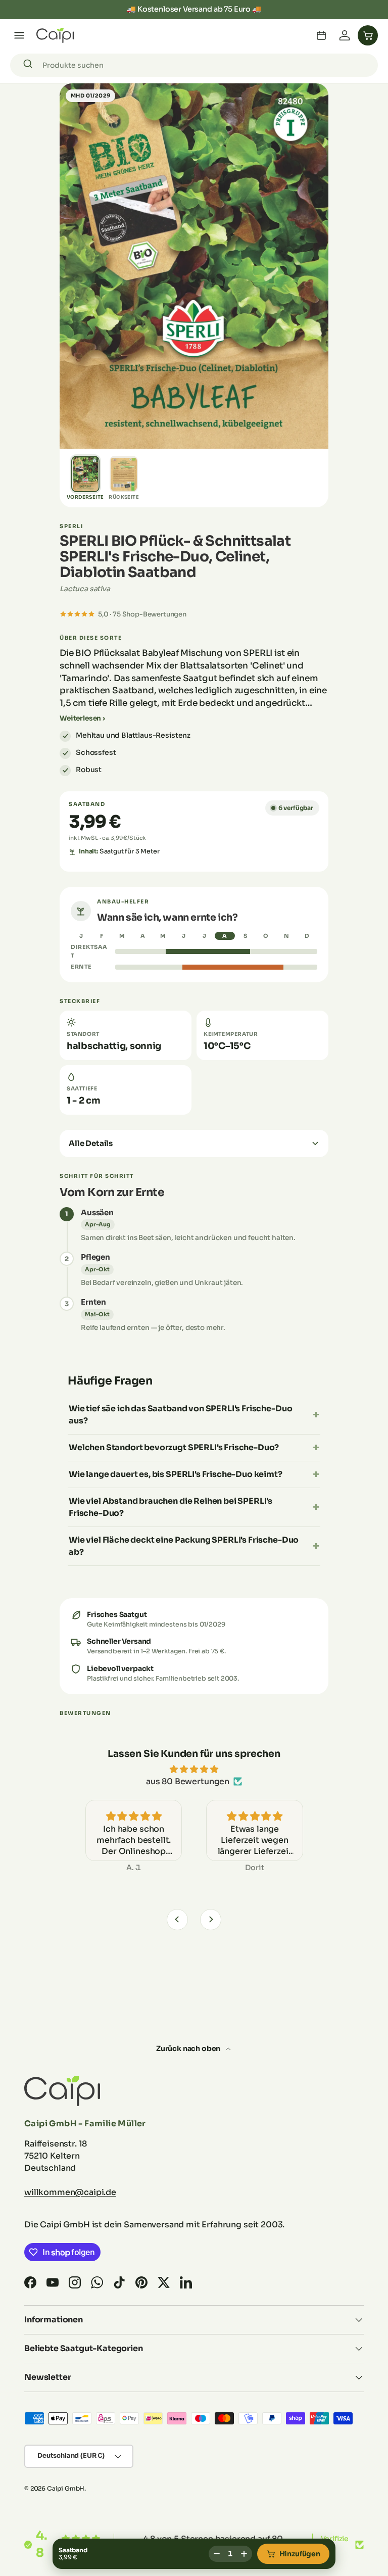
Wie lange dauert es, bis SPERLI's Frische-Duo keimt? (176, 1474)
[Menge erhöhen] (244, 2554)
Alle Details (91, 1143)
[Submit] (30, 65)
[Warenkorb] (368, 35)
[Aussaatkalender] (321, 35)
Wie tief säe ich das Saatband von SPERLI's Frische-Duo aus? (180, 1415)
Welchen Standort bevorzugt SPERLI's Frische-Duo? (174, 1447)
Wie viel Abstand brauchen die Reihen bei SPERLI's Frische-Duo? (171, 1507)
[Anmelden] (345, 35)
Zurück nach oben (189, 2048)
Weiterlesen (80, 718)
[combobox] (194, 65)
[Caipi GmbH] (55, 35)
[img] (194, 1769)
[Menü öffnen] (19, 35)
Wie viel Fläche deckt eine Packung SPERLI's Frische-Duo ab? (184, 1546)
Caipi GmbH (66, 2488)
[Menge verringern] (217, 2554)
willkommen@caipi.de (70, 2192)
